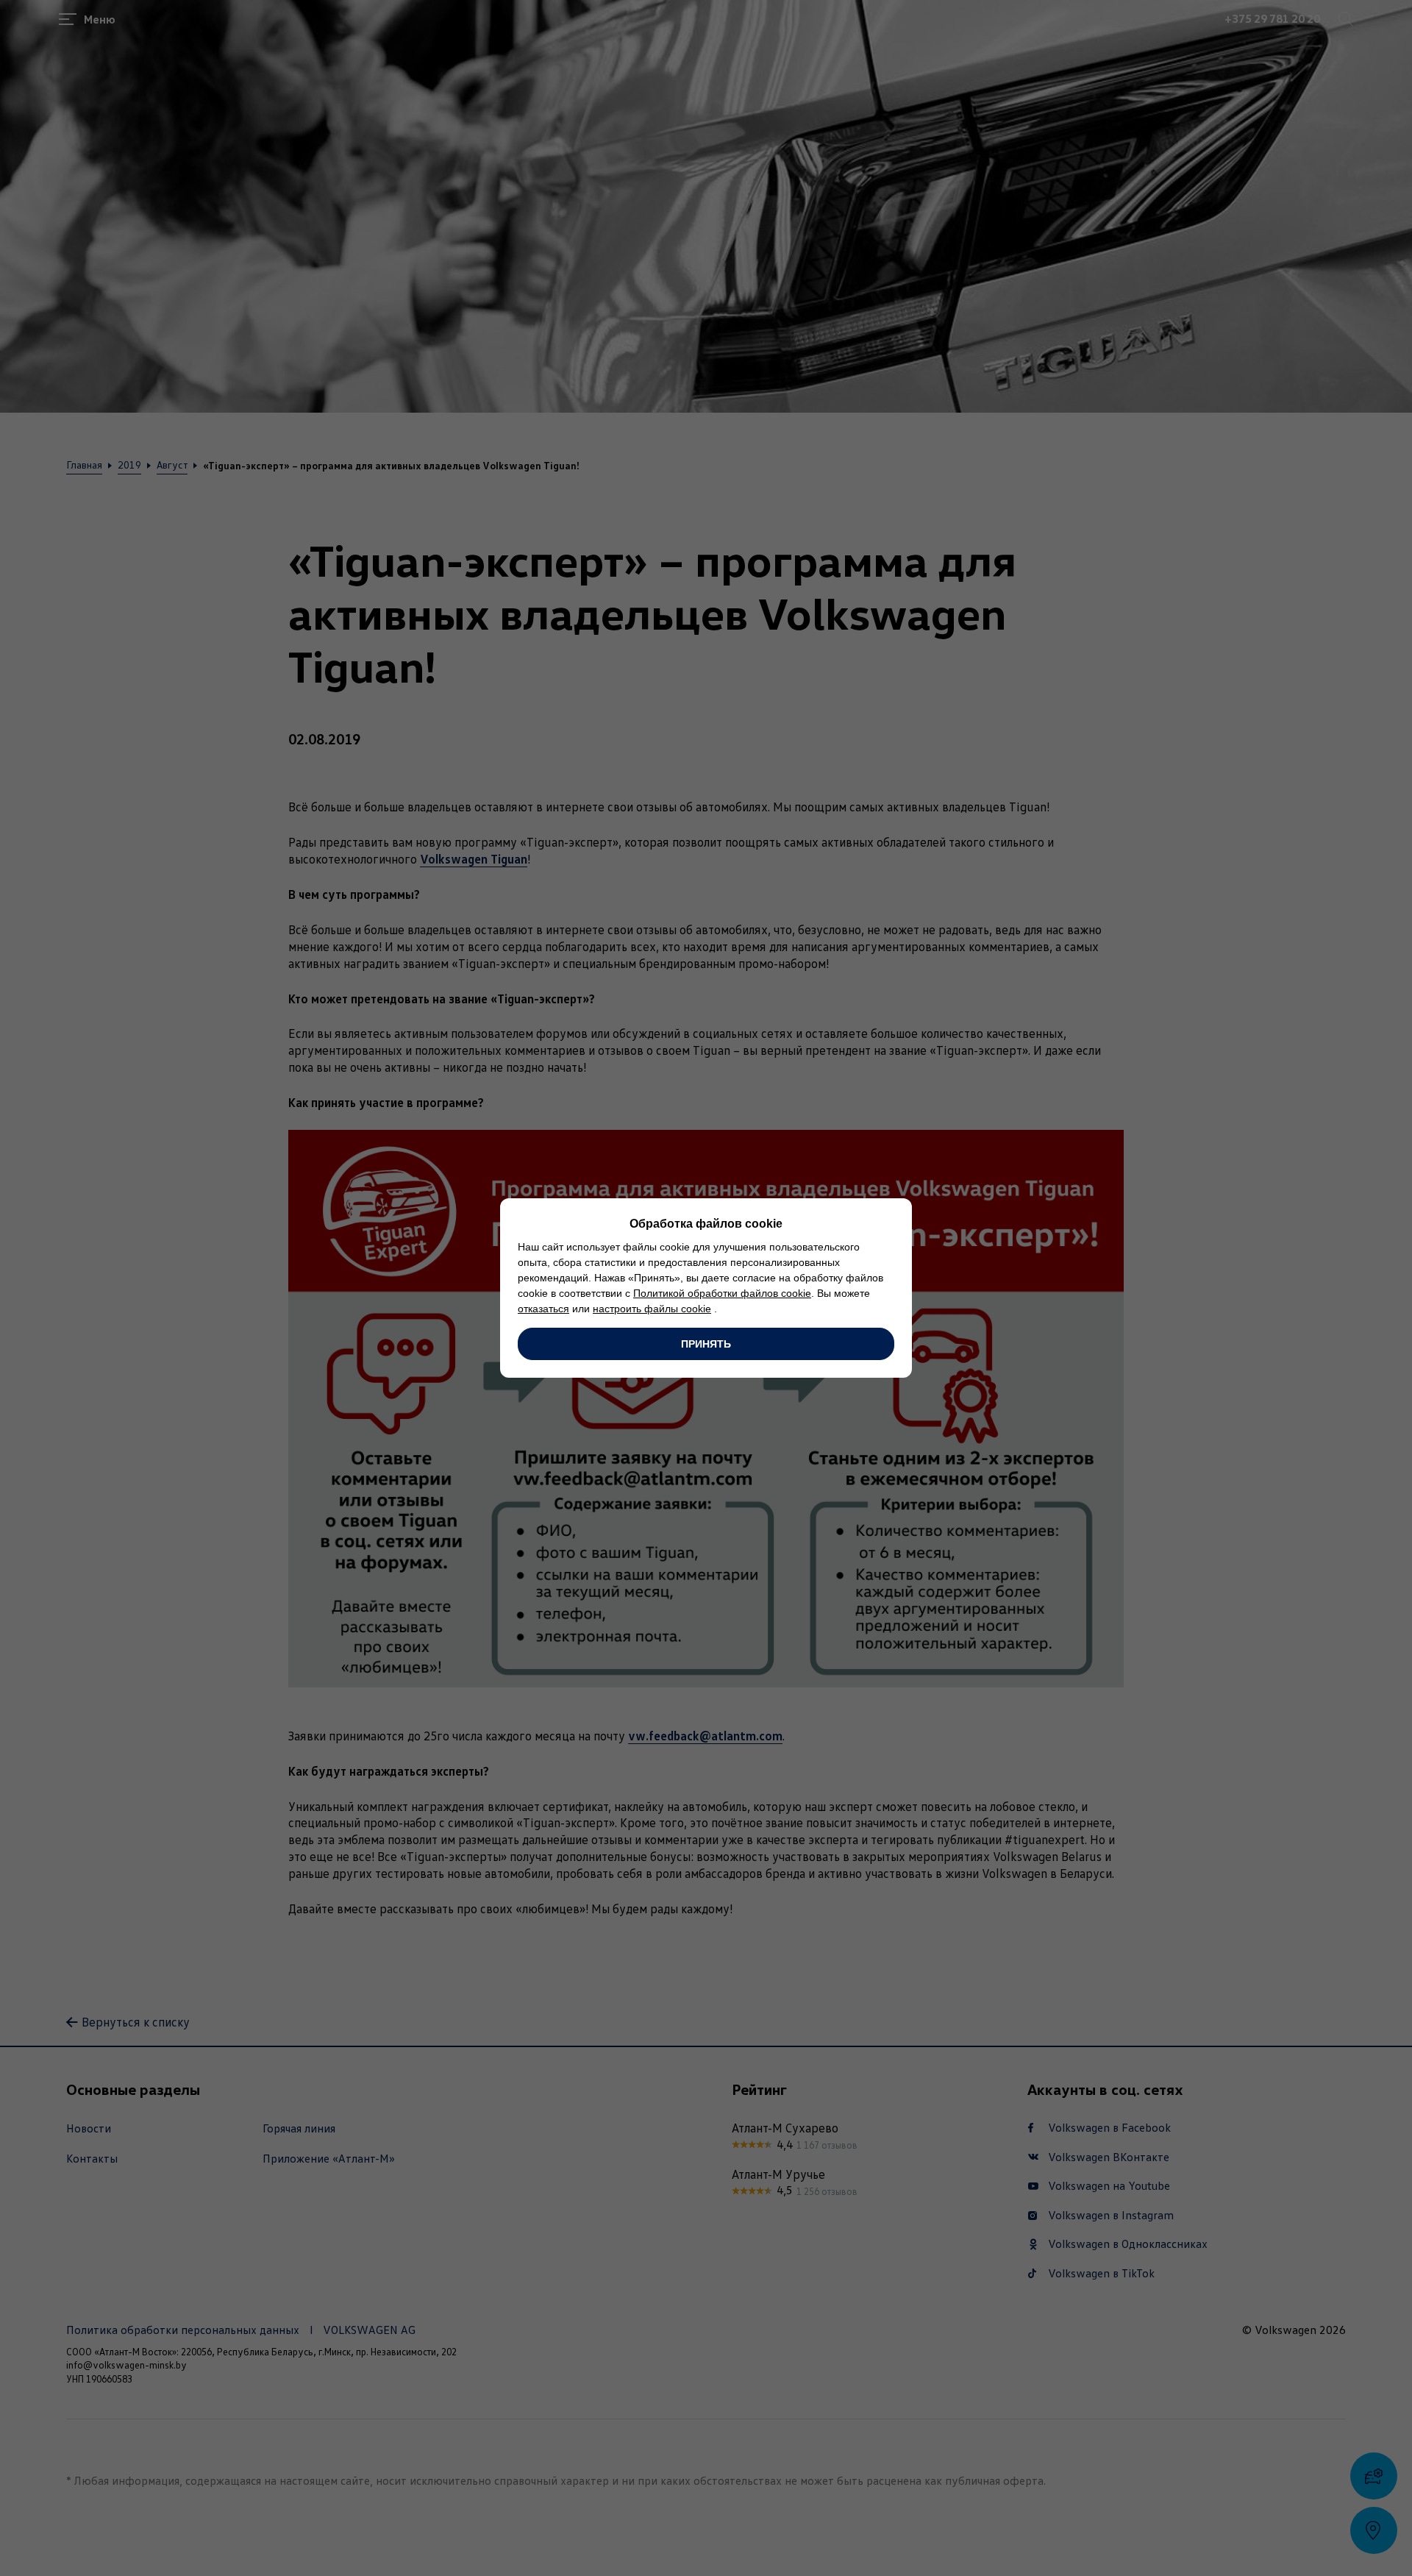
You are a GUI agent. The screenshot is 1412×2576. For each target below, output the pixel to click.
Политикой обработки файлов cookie (722, 1293)
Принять (706, 1344)
